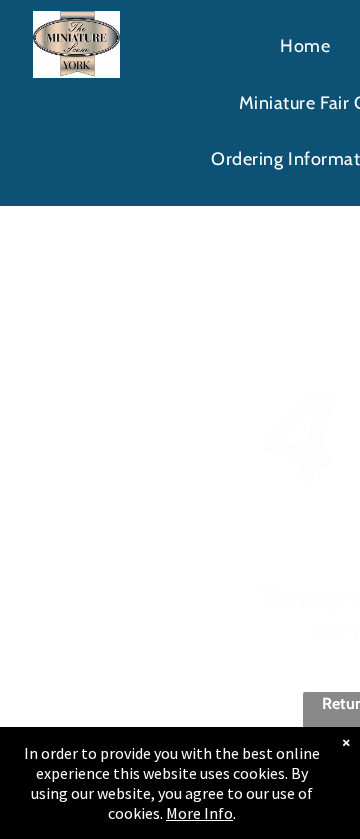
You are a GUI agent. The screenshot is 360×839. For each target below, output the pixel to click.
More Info (199, 813)
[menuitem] (305, 47)
